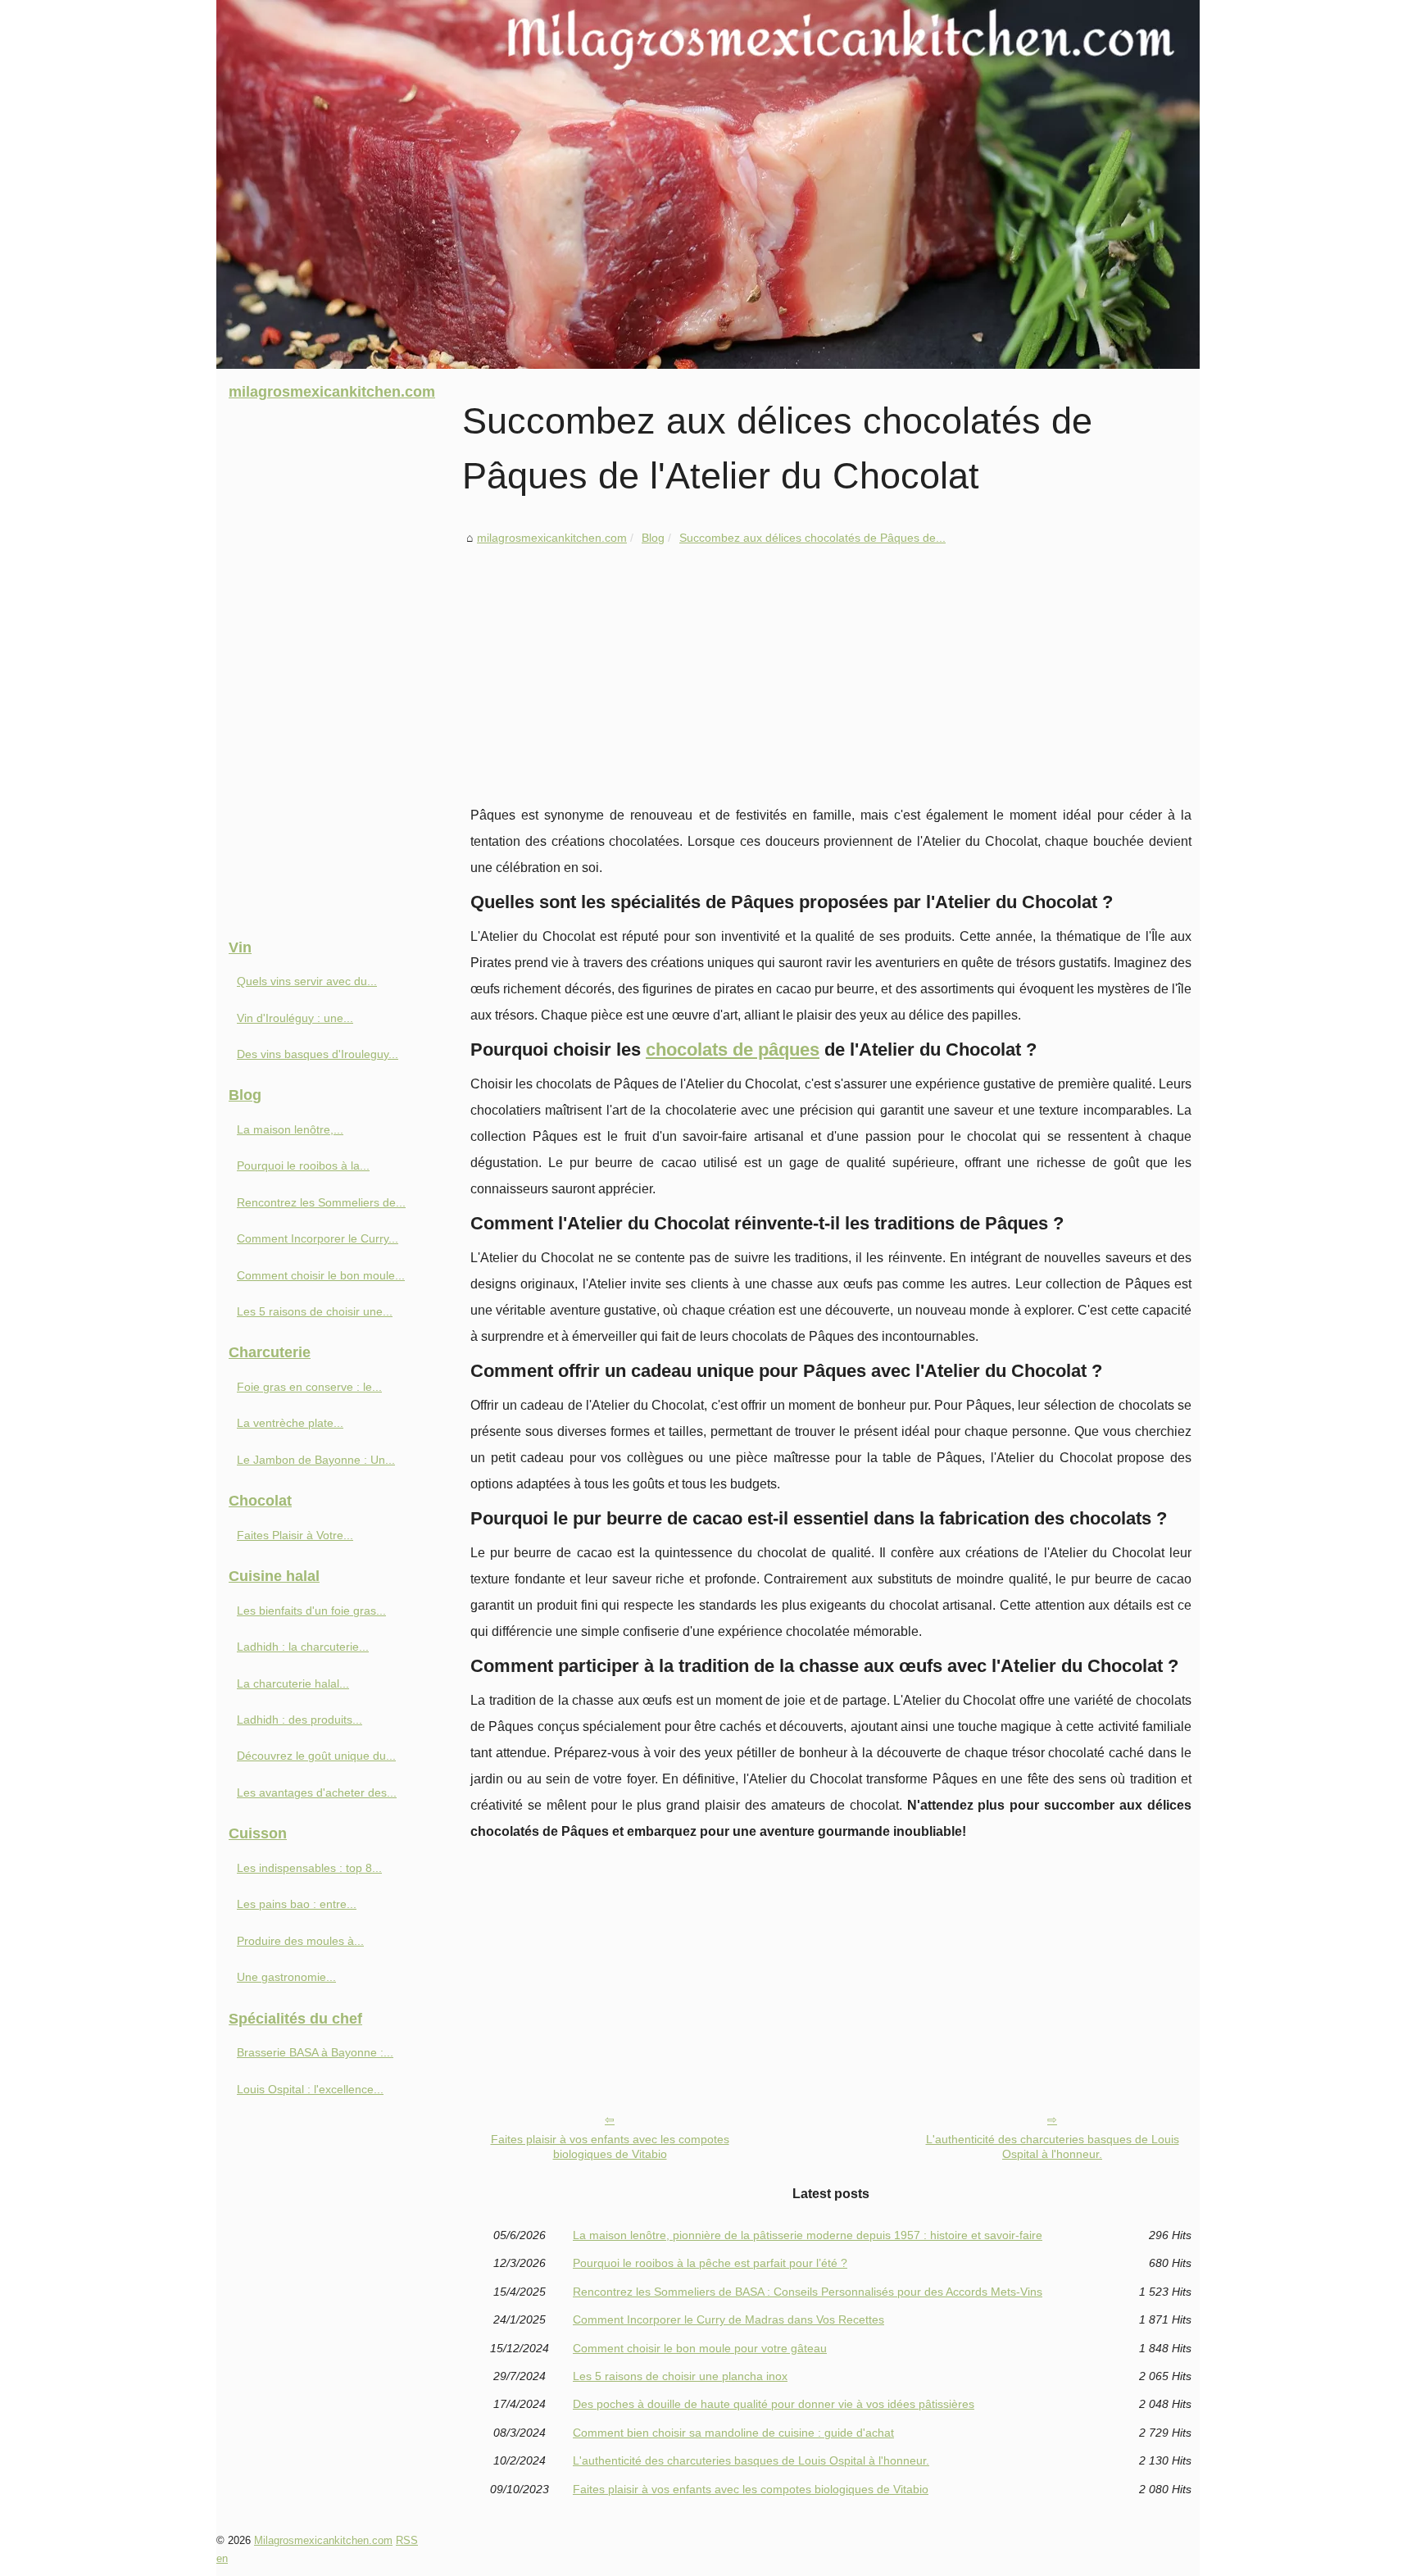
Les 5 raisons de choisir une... (315, 1311)
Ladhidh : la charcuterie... (303, 1647)
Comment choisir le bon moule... (321, 1275)
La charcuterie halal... (293, 1683)
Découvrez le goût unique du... (316, 1756)
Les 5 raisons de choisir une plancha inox (680, 2376)
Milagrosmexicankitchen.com (323, 2540)
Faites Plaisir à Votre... (295, 1535)
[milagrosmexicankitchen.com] (708, 184)
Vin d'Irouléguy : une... (295, 1018)
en (222, 2558)
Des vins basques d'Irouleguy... (318, 1054)
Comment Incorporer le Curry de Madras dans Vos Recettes (728, 2319)
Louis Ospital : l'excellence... (310, 2089)
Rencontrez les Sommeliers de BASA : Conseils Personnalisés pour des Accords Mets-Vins (808, 2292)
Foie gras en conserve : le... (309, 1387)
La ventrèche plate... (290, 1423)
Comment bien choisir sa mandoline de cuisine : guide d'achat (733, 2433)
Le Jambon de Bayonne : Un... (316, 1460)
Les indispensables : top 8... (309, 1868)
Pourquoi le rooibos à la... (303, 1165)
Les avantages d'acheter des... (317, 1792)
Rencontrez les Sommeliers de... (321, 1202)
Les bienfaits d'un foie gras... (311, 1611)
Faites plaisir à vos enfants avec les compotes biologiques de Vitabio (610, 2147)
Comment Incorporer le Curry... (318, 1238)
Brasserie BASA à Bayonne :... (315, 2052)
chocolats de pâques (733, 1049)
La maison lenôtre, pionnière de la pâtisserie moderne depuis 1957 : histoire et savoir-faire (808, 2235)
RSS (407, 2540)
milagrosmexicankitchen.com (552, 538)
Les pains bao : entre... (297, 1904)
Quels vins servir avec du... (307, 981)
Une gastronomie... (286, 1977)
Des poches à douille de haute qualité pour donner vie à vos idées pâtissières (774, 2404)
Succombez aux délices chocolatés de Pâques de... (812, 538)
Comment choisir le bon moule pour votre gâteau (700, 2348)
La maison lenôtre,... (290, 1129)
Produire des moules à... (300, 1941)
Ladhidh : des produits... (300, 1720)
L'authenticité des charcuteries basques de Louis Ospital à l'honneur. (1053, 2147)
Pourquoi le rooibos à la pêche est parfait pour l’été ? (710, 2263)
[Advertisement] (831, 671)
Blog (653, 538)
